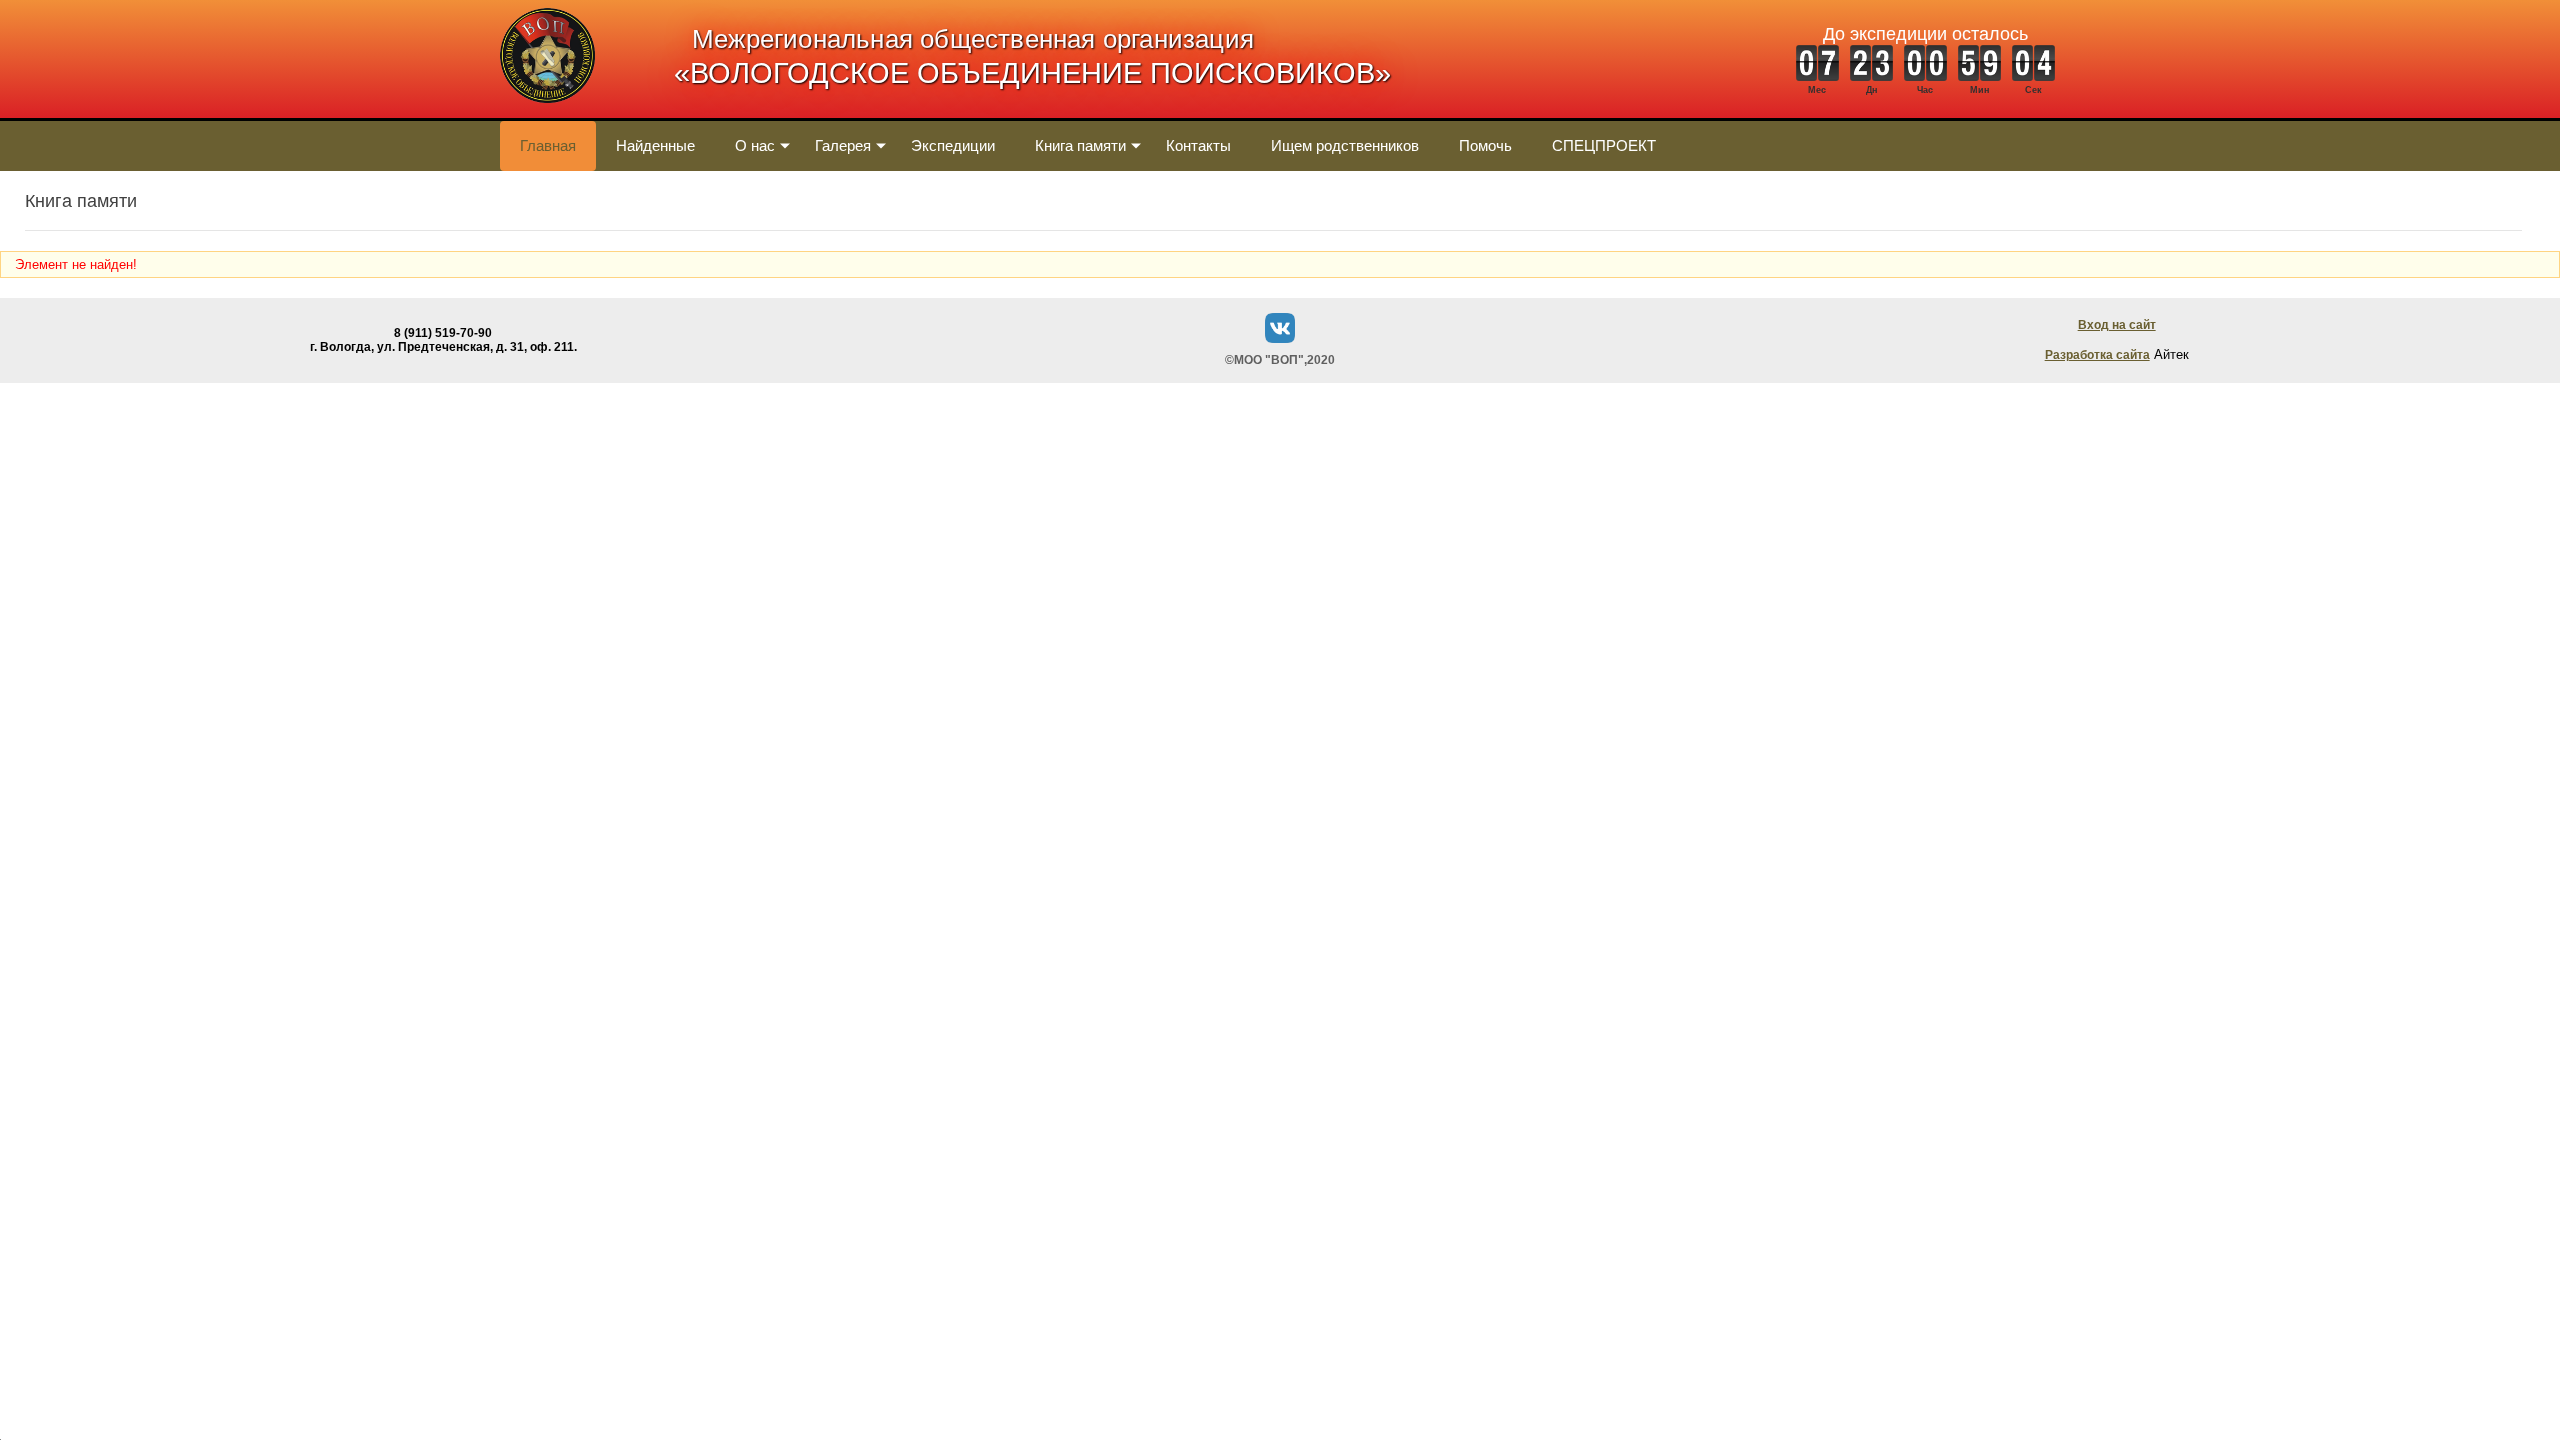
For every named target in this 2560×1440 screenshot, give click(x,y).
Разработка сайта (2097, 355)
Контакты (1198, 145)
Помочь (1485, 145)
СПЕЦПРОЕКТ (1604, 145)
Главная (548, 145)
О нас (755, 145)
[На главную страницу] (547, 113)
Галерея (843, 145)
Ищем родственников (1345, 145)
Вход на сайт (2117, 325)
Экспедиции (953, 145)
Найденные (655, 145)
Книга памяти (1080, 145)
